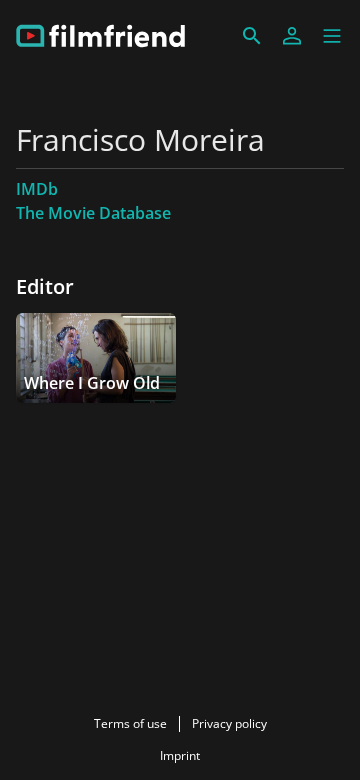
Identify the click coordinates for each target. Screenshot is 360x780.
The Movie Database (93, 213)
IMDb (37, 189)
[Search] (252, 36)
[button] (332, 36)
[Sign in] (292, 36)
